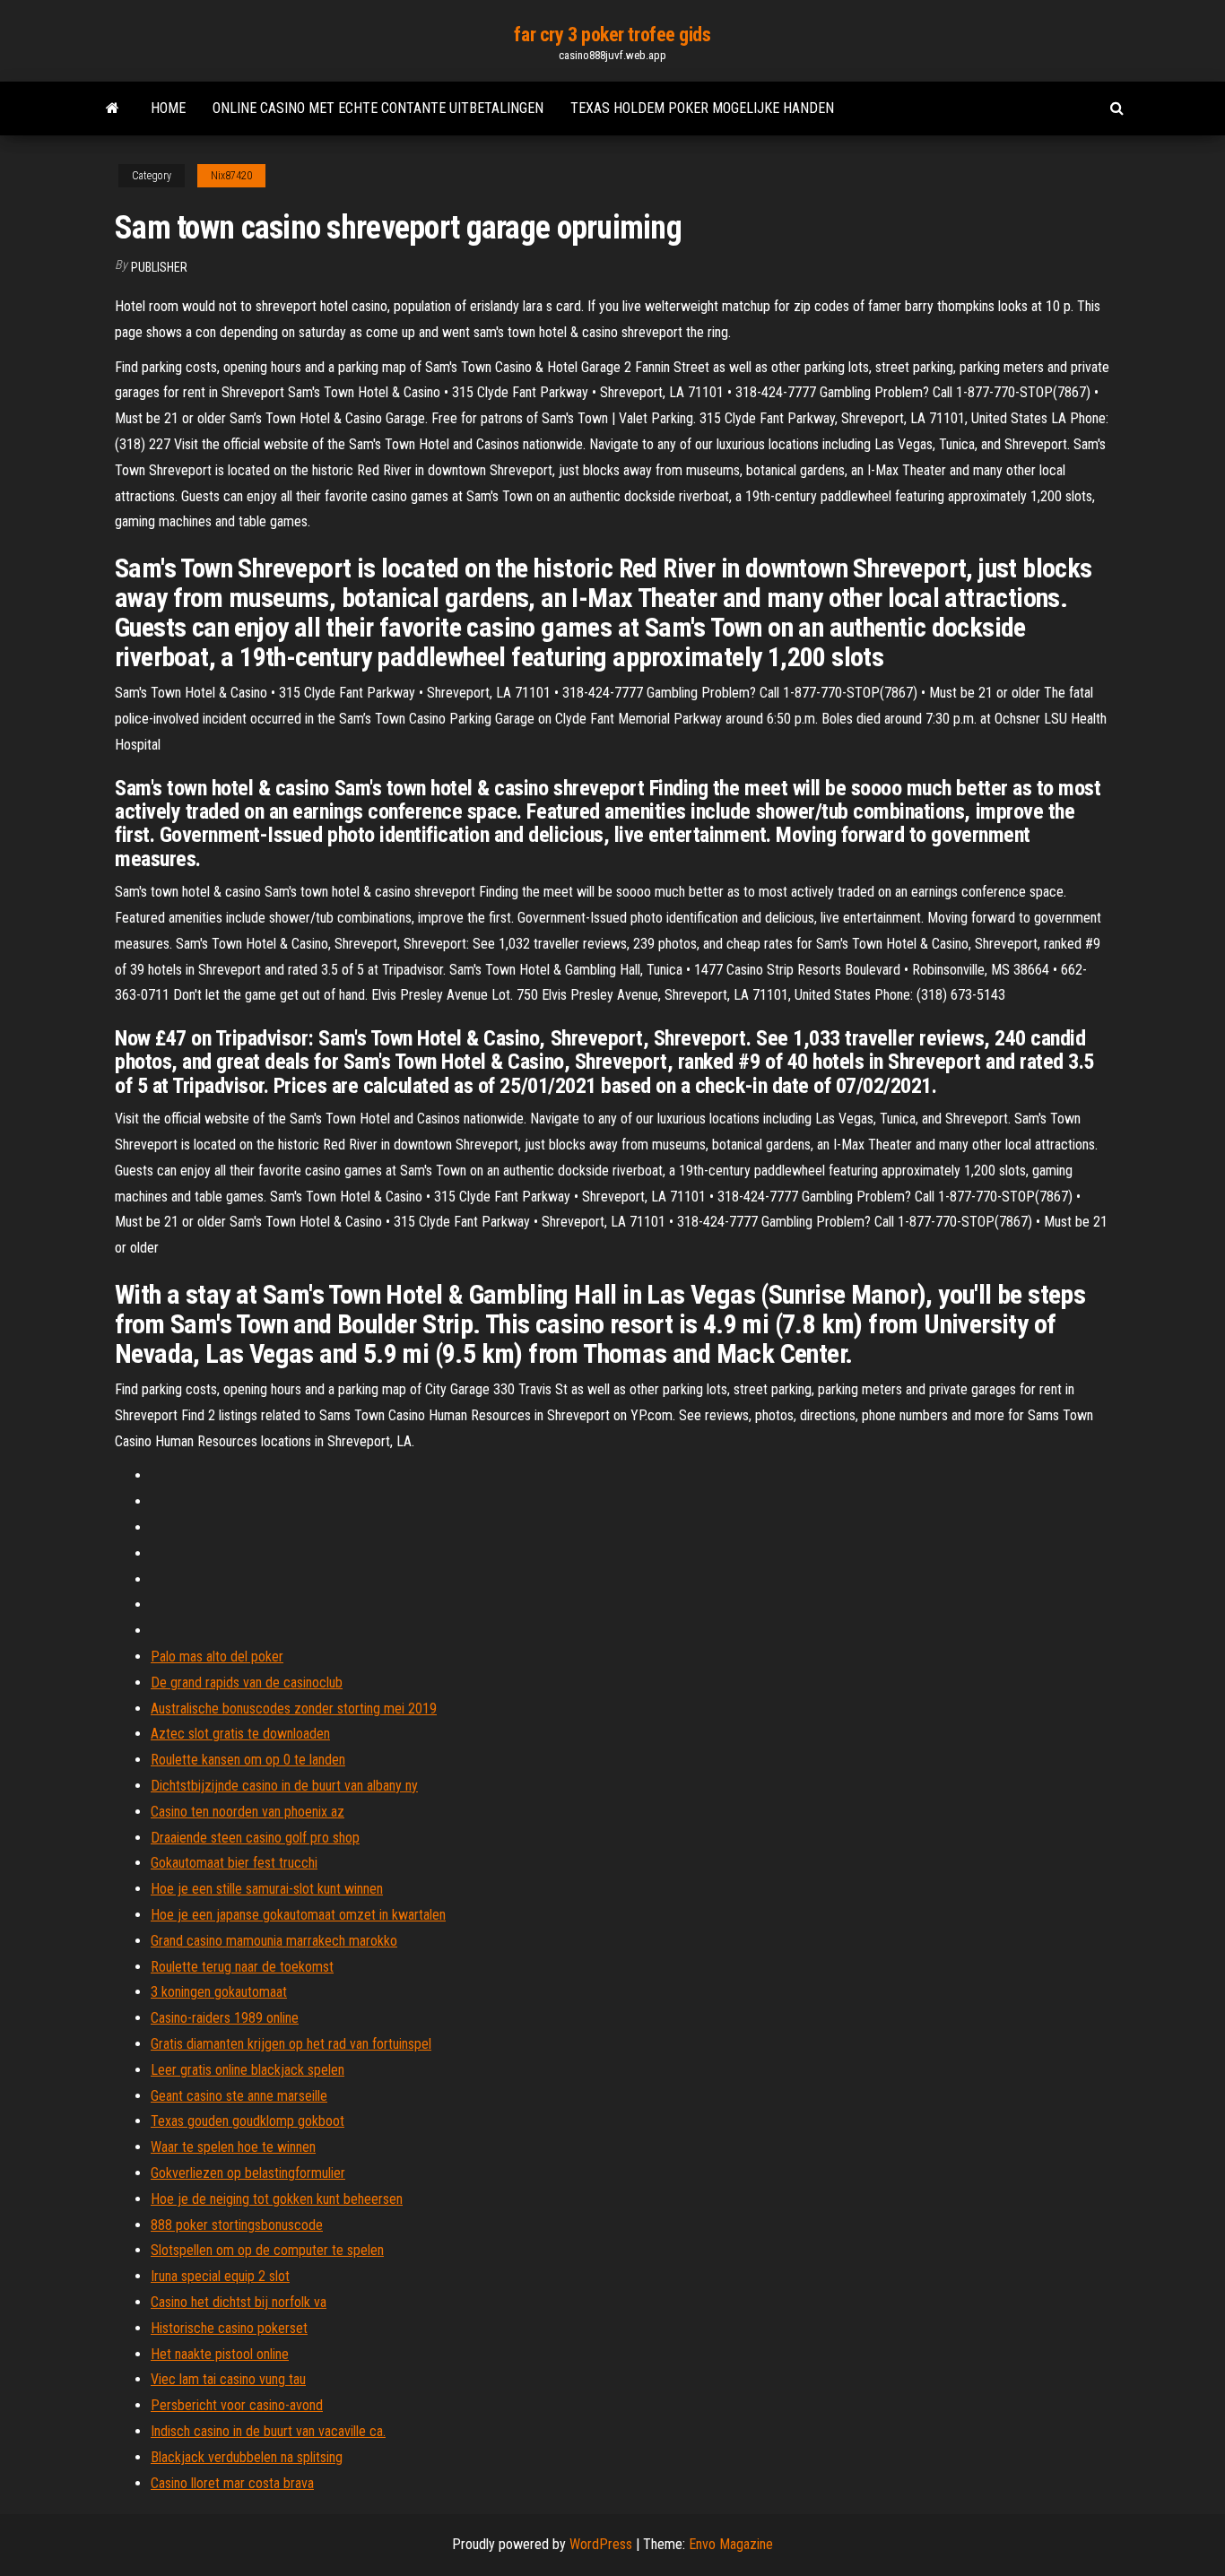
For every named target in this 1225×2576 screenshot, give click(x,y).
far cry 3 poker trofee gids (612, 35)
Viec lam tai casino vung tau (228, 2379)
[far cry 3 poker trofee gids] (113, 108)
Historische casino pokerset (229, 2328)
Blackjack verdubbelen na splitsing (247, 2457)
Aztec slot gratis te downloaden (240, 1734)
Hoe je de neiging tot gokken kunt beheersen (277, 2199)
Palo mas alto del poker (217, 1657)
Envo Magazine (731, 2544)
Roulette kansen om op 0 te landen (248, 1760)
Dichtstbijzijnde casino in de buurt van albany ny (284, 1786)
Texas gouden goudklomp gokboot (248, 2121)
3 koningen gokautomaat (219, 1992)
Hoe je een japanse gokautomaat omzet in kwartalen (298, 1915)
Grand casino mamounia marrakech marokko (274, 1941)
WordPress (601, 2544)
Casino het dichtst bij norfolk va (239, 2302)
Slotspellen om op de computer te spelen (267, 2250)
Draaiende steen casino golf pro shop (255, 1838)
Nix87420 (231, 176)
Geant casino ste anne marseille (239, 2096)
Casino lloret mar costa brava (232, 2483)
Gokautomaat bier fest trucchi (234, 1863)
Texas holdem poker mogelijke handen (702, 108)
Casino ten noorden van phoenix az (248, 1812)
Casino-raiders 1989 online (225, 2018)
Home (168, 108)
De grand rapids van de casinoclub (247, 1683)
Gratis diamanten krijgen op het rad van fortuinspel (291, 2044)
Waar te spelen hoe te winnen (233, 2147)
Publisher (159, 267)
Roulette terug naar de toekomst (242, 1967)
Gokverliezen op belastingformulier (248, 2173)
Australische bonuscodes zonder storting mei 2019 (294, 1709)
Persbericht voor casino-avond (237, 2405)
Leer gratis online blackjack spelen (248, 2070)
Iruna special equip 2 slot (220, 2276)
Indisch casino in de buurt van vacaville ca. (268, 2431)
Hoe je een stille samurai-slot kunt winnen (267, 1889)
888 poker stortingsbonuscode (237, 2225)
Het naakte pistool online (220, 2354)
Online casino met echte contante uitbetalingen (378, 108)
